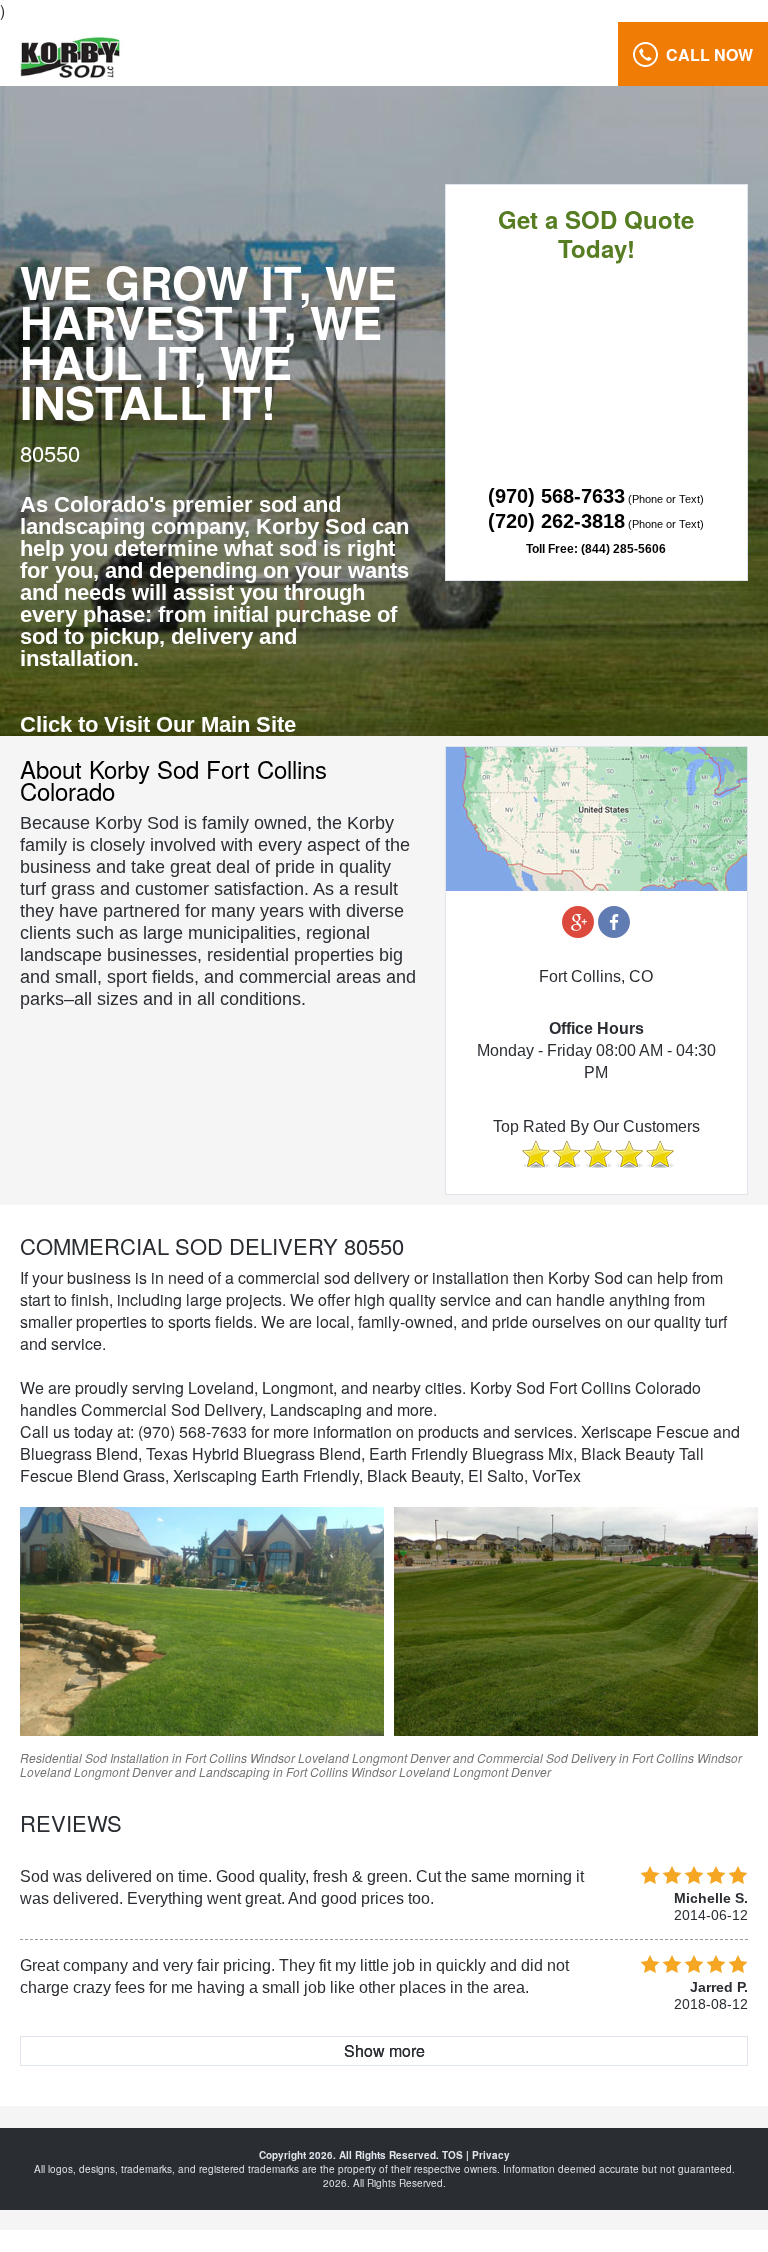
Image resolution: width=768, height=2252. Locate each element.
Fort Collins (216, 1757)
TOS (452, 2155)
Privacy (491, 2155)
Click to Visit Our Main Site (158, 724)
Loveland (323, 1757)
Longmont (379, 1757)
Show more (384, 2050)
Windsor (272, 1757)
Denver (430, 1757)
